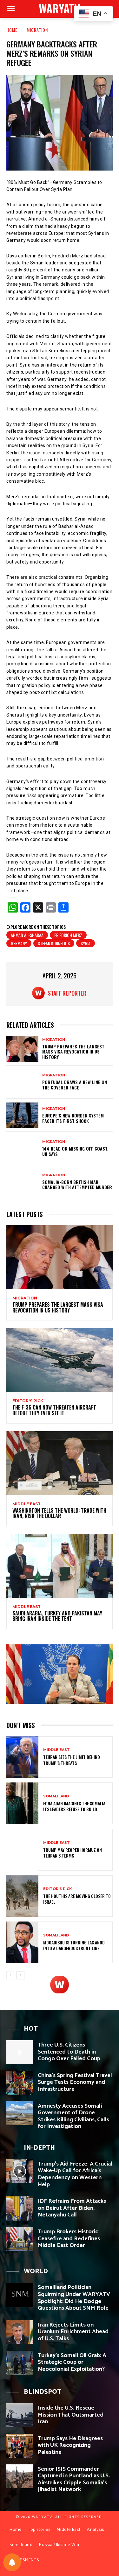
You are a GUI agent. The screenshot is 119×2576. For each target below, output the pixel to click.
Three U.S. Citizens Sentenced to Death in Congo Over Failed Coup (69, 2052)
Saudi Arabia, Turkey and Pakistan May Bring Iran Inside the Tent (57, 1616)
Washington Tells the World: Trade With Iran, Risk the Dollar (59, 1513)
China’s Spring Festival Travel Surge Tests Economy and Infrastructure (75, 2082)
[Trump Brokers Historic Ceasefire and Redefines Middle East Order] (20, 2239)
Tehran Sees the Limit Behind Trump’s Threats (72, 1760)
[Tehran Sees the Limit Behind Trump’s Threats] (22, 1757)
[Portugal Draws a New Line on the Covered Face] (22, 1082)
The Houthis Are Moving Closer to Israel (77, 1899)
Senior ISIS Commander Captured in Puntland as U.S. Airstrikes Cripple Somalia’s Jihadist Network (74, 2479)
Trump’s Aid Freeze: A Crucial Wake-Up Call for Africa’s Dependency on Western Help (75, 2174)
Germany (19, 943)
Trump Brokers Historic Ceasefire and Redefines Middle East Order (69, 2239)
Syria (86, 943)
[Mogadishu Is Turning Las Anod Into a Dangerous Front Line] (22, 1942)
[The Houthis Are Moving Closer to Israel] (22, 1896)
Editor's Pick (28, 1401)
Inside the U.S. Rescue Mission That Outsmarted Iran (71, 2415)
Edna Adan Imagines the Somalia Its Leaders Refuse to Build (74, 1806)
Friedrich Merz (68, 935)
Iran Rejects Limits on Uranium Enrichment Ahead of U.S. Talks (73, 2332)
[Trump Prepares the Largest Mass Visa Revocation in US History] (22, 1049)
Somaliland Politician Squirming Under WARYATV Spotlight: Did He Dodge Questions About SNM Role (74, 2298)
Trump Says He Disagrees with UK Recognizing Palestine (70, 2445)
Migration (37, 30)
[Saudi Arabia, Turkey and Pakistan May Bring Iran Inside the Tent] (60, 1566)
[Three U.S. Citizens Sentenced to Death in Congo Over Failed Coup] (20, 2052)
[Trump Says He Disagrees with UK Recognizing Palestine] (20, 2446)
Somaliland (56, 1796)
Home (12, 30)
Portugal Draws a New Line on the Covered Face (75, 1085)
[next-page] (20, 1975)
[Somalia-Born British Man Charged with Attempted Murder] (22, 1182)
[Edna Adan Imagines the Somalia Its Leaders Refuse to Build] (22, 1803)
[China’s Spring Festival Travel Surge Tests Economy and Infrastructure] (20, 2083)
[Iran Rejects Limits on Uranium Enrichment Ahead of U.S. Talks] (20, 2332)
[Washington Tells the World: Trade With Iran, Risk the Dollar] (60, 1463)
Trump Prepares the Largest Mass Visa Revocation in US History (73, 1052)
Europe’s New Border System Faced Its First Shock (73, 1118)
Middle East (26, 1504)
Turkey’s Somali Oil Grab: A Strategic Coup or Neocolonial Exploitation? (72, 2362)
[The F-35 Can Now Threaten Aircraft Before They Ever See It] (60, 1360)
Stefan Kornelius (54, 943)
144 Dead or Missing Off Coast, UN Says (75, 1151)
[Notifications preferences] (12, 2562)
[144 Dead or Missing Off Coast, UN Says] (22, 1148)
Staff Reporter (67, 993)
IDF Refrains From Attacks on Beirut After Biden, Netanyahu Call (72, 2208)
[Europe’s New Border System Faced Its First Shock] (22, 1115)
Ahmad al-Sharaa (27, 935)
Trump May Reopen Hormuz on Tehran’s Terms (73, 1853)
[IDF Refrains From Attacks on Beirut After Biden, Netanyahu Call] (20, 2208)
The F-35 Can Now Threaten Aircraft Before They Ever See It (54, 1410)
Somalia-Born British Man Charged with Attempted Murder (77, 1185)
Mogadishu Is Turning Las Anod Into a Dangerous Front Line (74, 1945)
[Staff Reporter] (40, 993)
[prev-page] (10, 1975)
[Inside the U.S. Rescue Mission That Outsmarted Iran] (20, 2415)
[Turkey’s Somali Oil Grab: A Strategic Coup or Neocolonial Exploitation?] (20, 2363)
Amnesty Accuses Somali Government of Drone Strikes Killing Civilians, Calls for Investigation (73, 2116)
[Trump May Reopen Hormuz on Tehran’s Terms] (22, 1850)
